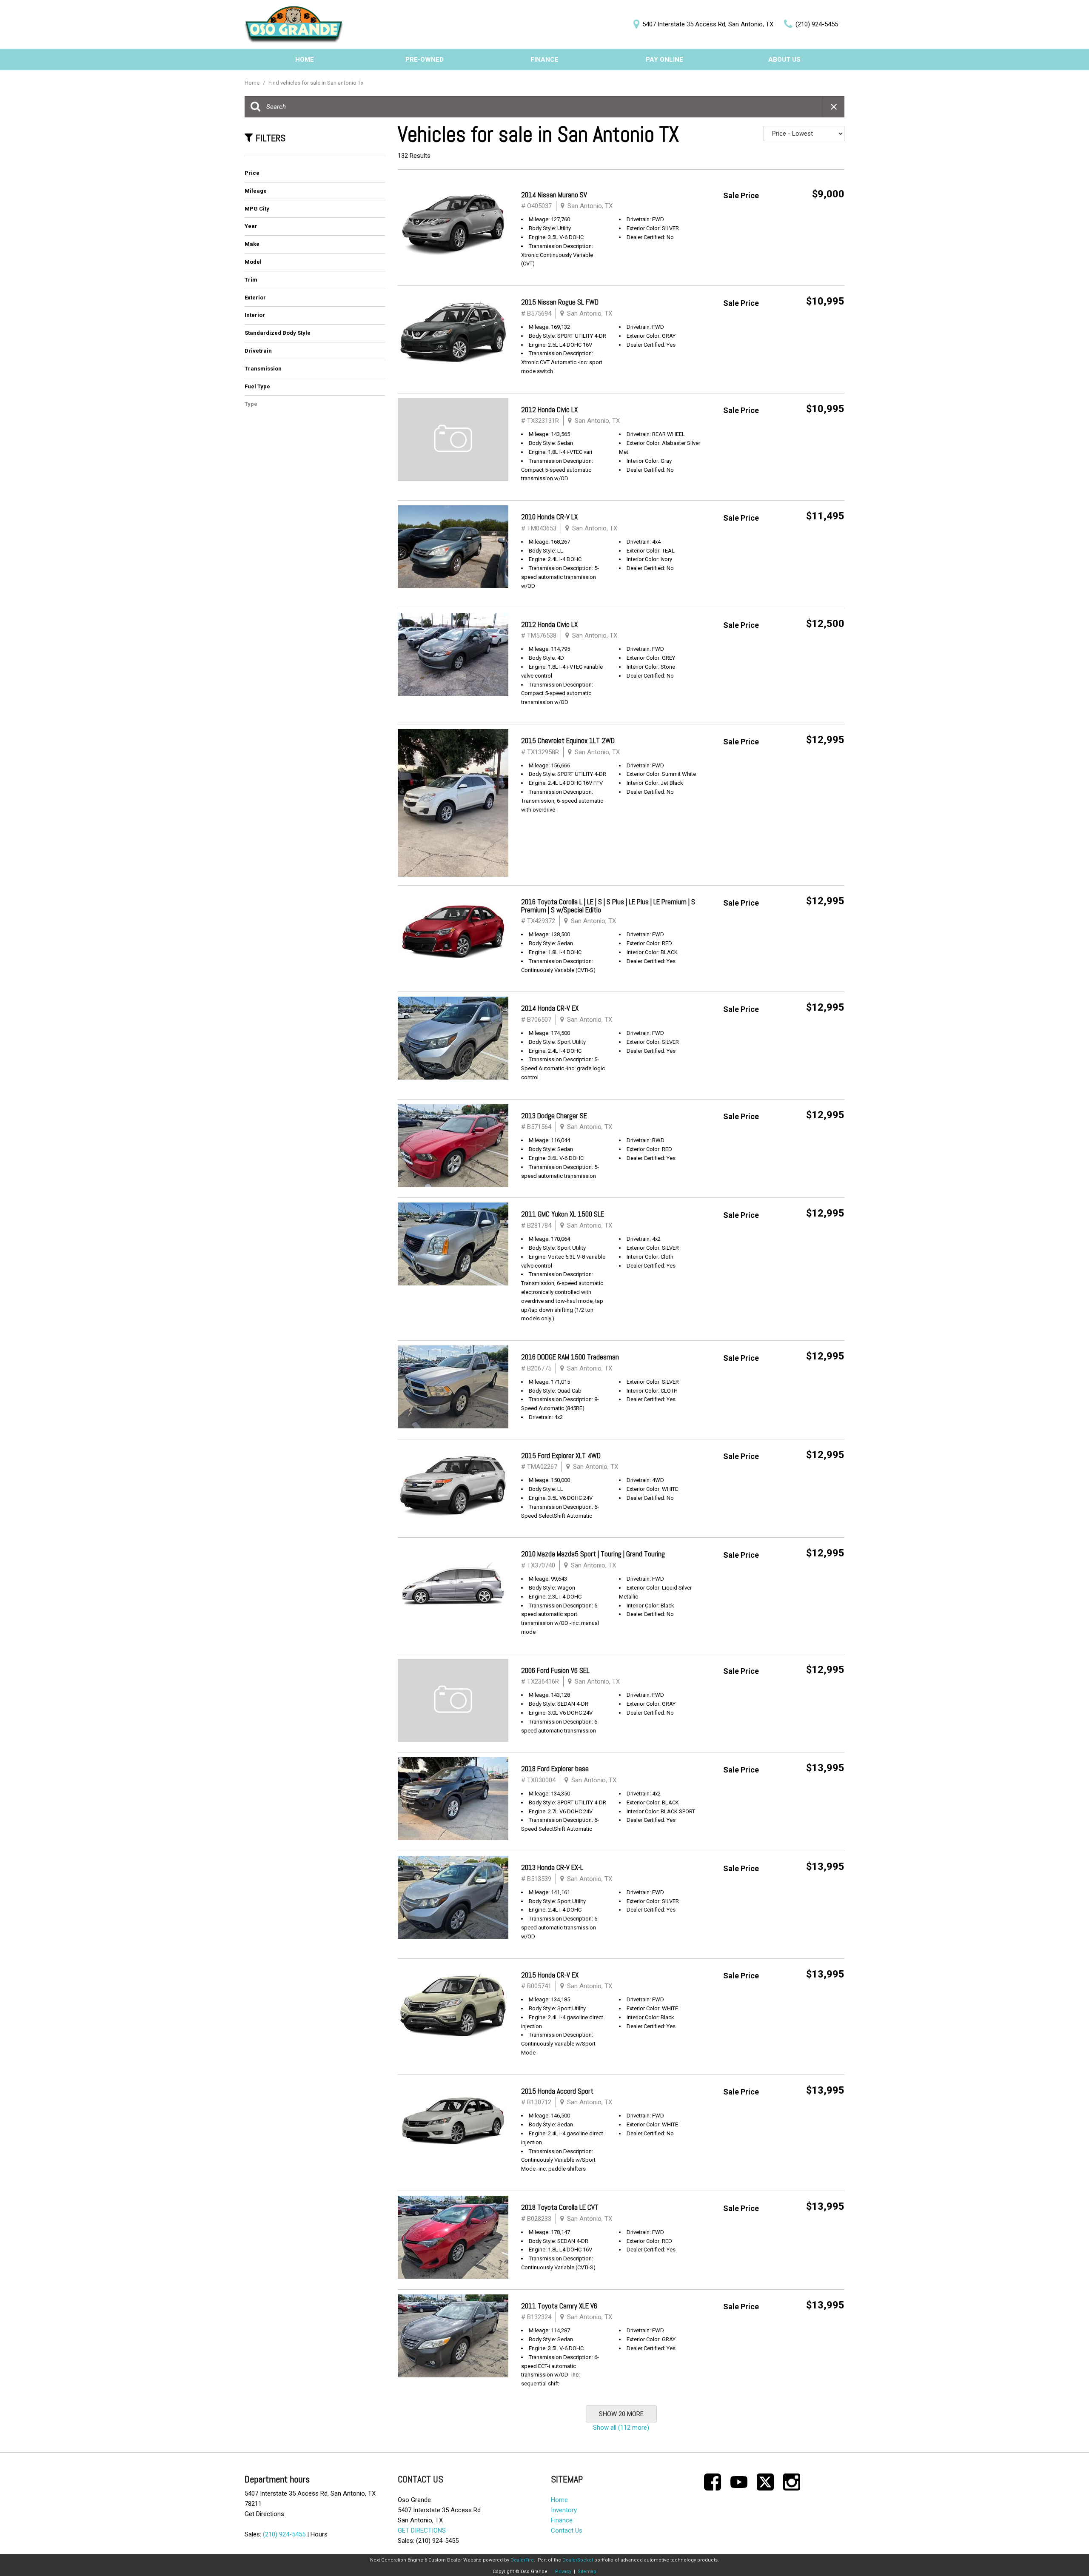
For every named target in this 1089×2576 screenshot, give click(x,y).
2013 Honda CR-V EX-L (552, 1867)
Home (305, 60)
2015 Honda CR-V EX (550, 1975)
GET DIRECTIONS (422, 2530)
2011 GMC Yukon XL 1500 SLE (563, 1214)
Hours (319, 2534)
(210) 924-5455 (284, 2534)
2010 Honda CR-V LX (549, 517)
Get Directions (264, 2514)
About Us (784, 60)
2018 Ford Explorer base (555, 1769)
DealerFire (522, 2560)
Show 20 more (621, 2414)
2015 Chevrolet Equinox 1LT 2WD (568, 741)
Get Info (819, 217)
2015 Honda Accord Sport (557, 2091)
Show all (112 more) (621, 2428)
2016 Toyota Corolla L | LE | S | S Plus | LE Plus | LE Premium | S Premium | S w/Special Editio (608, 906)
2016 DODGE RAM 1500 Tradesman (570, 1357)
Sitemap (587, 2572)
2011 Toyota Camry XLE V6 (559, 2306)
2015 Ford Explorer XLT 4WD (561, 1456)
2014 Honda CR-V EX (550, 1008)
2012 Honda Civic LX (549, 410)
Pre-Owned (425, 60)
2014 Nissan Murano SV (554, 195)
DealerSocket (578, 2560)
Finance (544, 60)
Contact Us (567, 2530)
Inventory (564, 2510)
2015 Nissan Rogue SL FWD (560, 302)
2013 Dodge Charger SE (554, 1116)
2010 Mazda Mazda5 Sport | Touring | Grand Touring (593, 1554)
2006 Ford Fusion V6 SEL (555, 1670)
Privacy (563, 2572)
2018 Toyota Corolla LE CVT (560, 2207)
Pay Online (664, 60)
